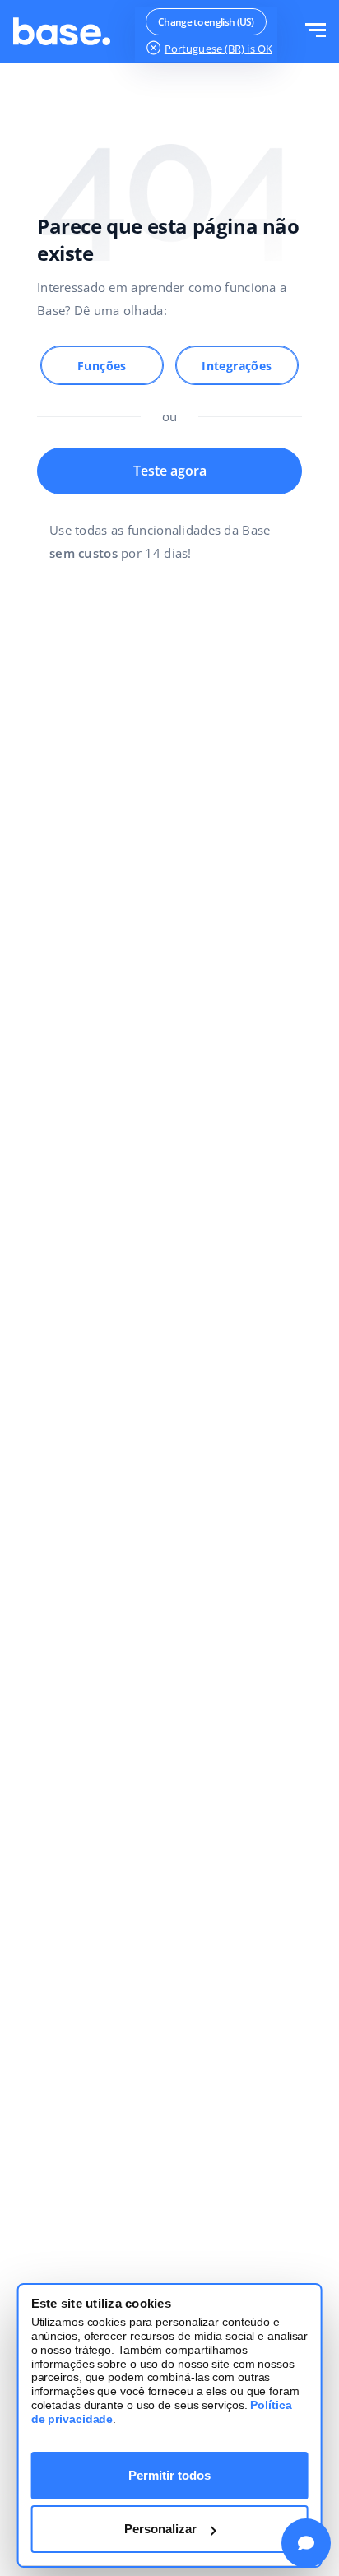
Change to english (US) (206, 22)
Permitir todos (169, 2475)
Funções (102, 366)
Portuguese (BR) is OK (218, 49)
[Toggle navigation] (316, 32)
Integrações (237, 366)
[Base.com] (62, 32)
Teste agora (170, 471)
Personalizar (160, 2529)
